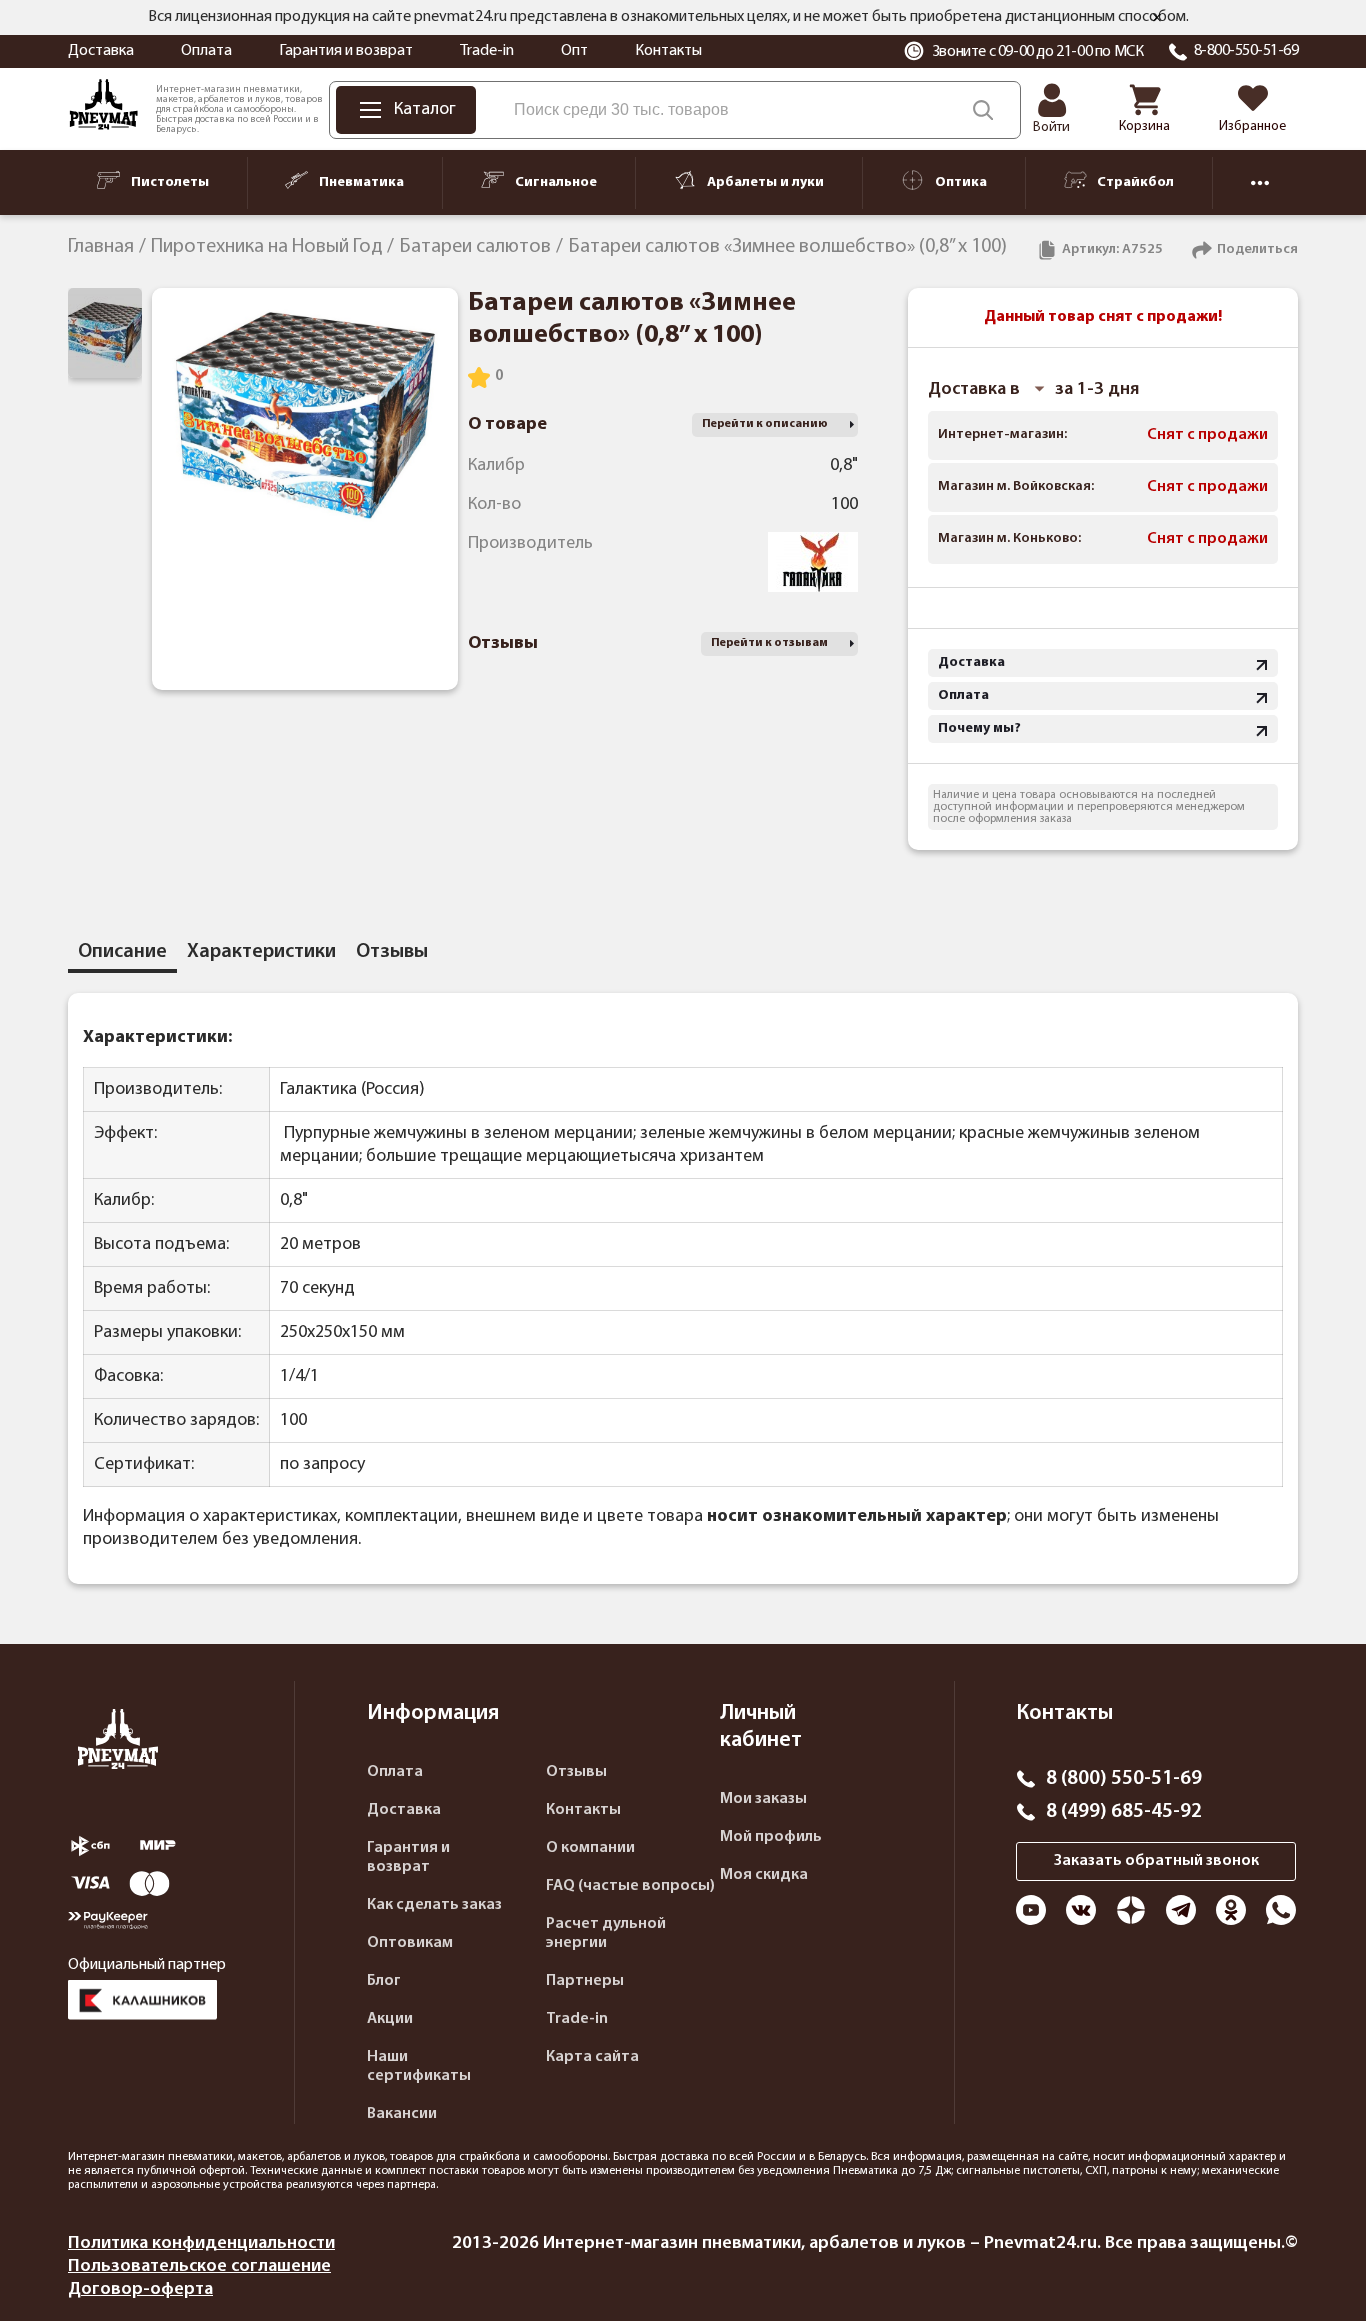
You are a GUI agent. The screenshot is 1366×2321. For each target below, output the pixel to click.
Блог (384, 1981)
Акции (390, 2019)
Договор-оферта (140, 2289)
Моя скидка (764, 1875)
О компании (590, 1848)
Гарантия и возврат (346, 51)
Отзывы (576, 1772)
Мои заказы (763, 1799)
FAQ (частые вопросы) (630, 1886)
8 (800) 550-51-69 (1124, 1779)
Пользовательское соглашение (199, 2266)
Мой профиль (771, 1837)
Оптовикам (410, 1943)
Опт (574, 51)
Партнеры (585, 1981)
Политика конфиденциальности (201, 2243)
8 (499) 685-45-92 (1124, 1812)
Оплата (206, 51)
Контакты (668, 51)
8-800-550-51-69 (1246, 51)
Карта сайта (592, 2057)
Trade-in (487, 51)
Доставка (101, 51)
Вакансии (402, 2114)
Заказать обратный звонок (1156, 1861)
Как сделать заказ (434, 1905)
